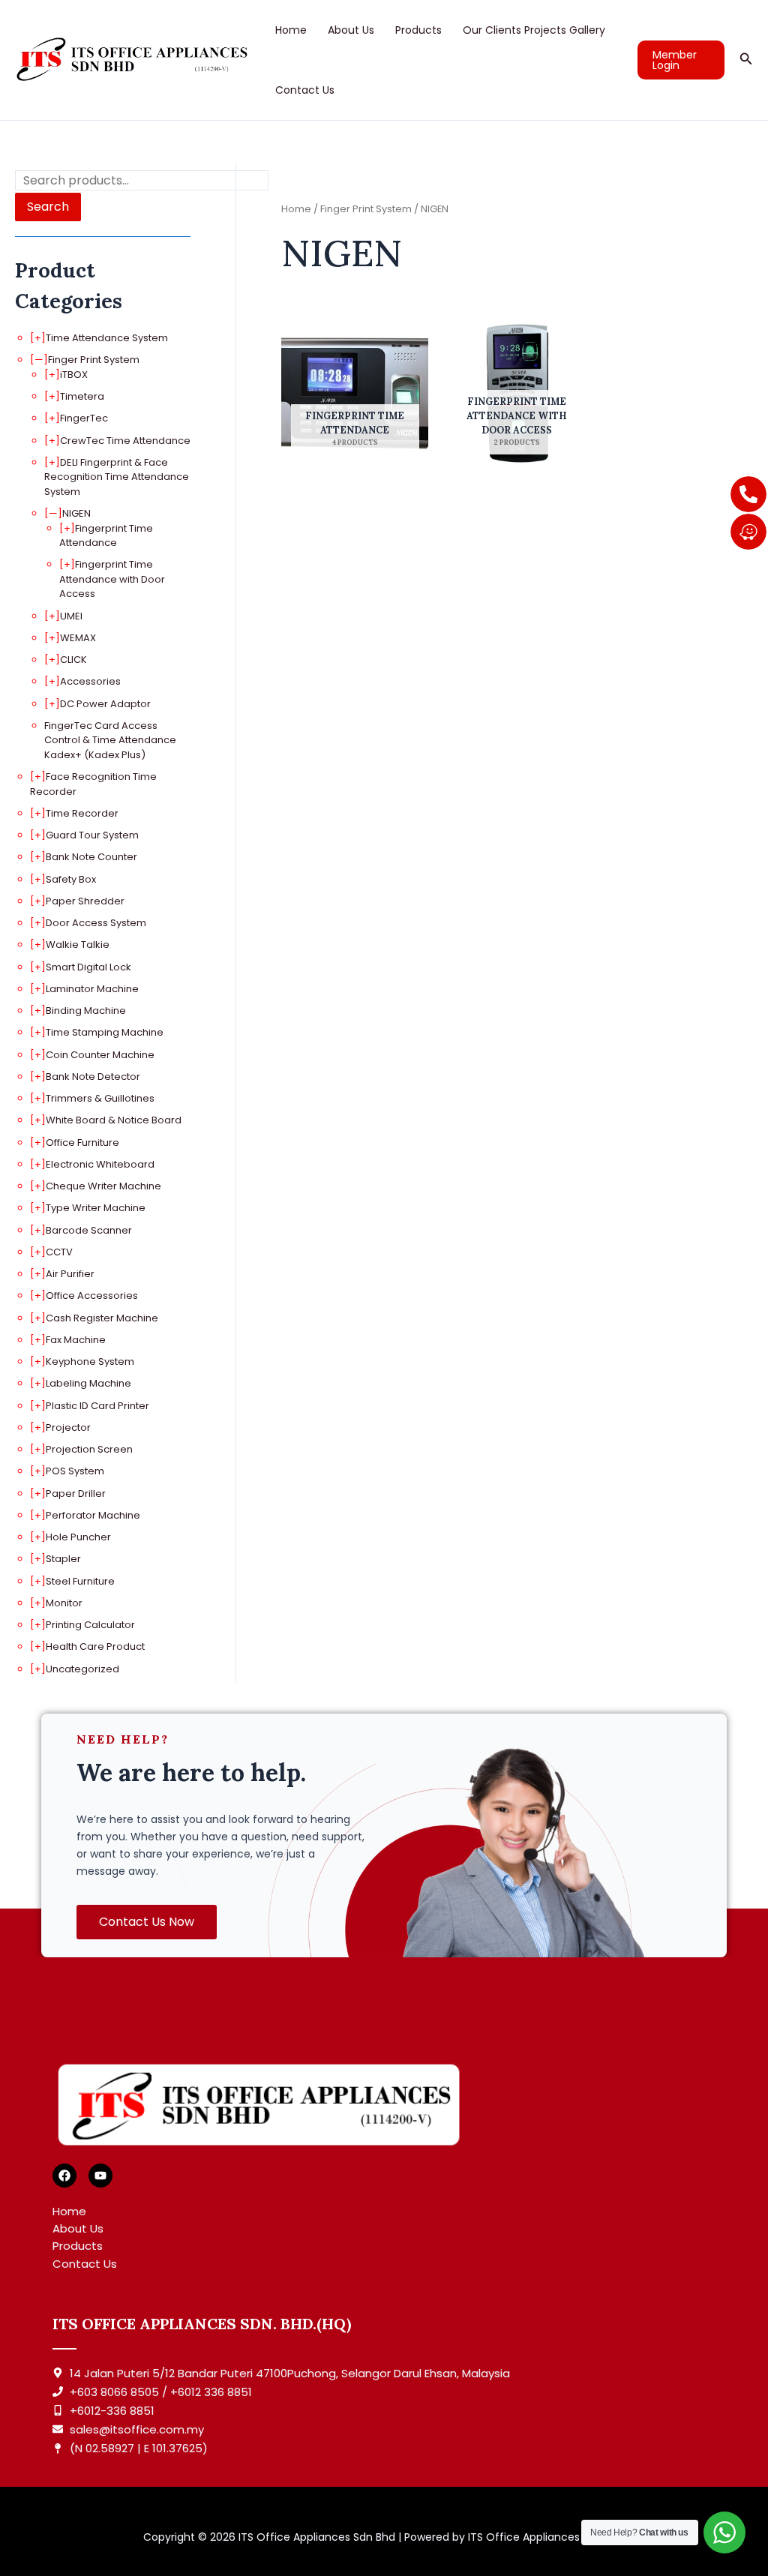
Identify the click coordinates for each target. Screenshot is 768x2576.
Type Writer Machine (96, 1208)
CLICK (73, 660)
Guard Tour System (92, 835)
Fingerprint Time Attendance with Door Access (112, 579)
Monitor (64, 1603)
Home (291, 30)
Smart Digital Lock (88, 967)
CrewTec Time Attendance (125, 441)
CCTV (59, 1252)
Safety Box (71, 879)
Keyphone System (90, 1361)
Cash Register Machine (102, 1318)
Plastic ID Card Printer (97, 1406)
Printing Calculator (90, 1625)
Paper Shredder (85, 901)
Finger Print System (94, 360)
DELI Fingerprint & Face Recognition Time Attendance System (117, 477)
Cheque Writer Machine (103, 1186)
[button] (681, 60)
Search (48, 207)
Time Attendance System (107, 338)
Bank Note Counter (91, 857)
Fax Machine (76, 1340)
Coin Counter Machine (100, 1055)
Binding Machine (86, 1011)
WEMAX (78, 638)
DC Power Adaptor (105, 704)
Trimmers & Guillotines (100, 1098)
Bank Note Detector (93, 1077)
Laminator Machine (92, 989)
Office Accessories (92, 1295)
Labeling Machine (88, 1383)
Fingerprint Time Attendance (106, 536)
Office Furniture (82, 1143)
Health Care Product (95, 1646)
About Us (351, 30)
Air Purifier (70, 1274)
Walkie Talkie (78, 945)
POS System (75, 1471)
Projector (68, 1427)
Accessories (90, 681)
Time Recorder (82, 813)
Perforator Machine (93, 1515)
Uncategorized (82, 1669)
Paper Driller (76, 1493)
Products (418, 30)
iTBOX (74, 375)
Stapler (63, 1559)
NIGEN (76, 513)
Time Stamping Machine (105, 1032)
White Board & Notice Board (114, 1120)
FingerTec (84, 418)
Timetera (82, 396)
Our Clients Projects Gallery (534, 30)
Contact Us (305, 90)
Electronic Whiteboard (100, 1164)
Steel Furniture (80, 1581)
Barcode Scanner (89, 1230)
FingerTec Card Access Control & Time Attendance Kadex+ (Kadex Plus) (110, 740)
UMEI (71, 616)
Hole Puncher (78, 1537)
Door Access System (96, 923)
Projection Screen (89, 1449)
